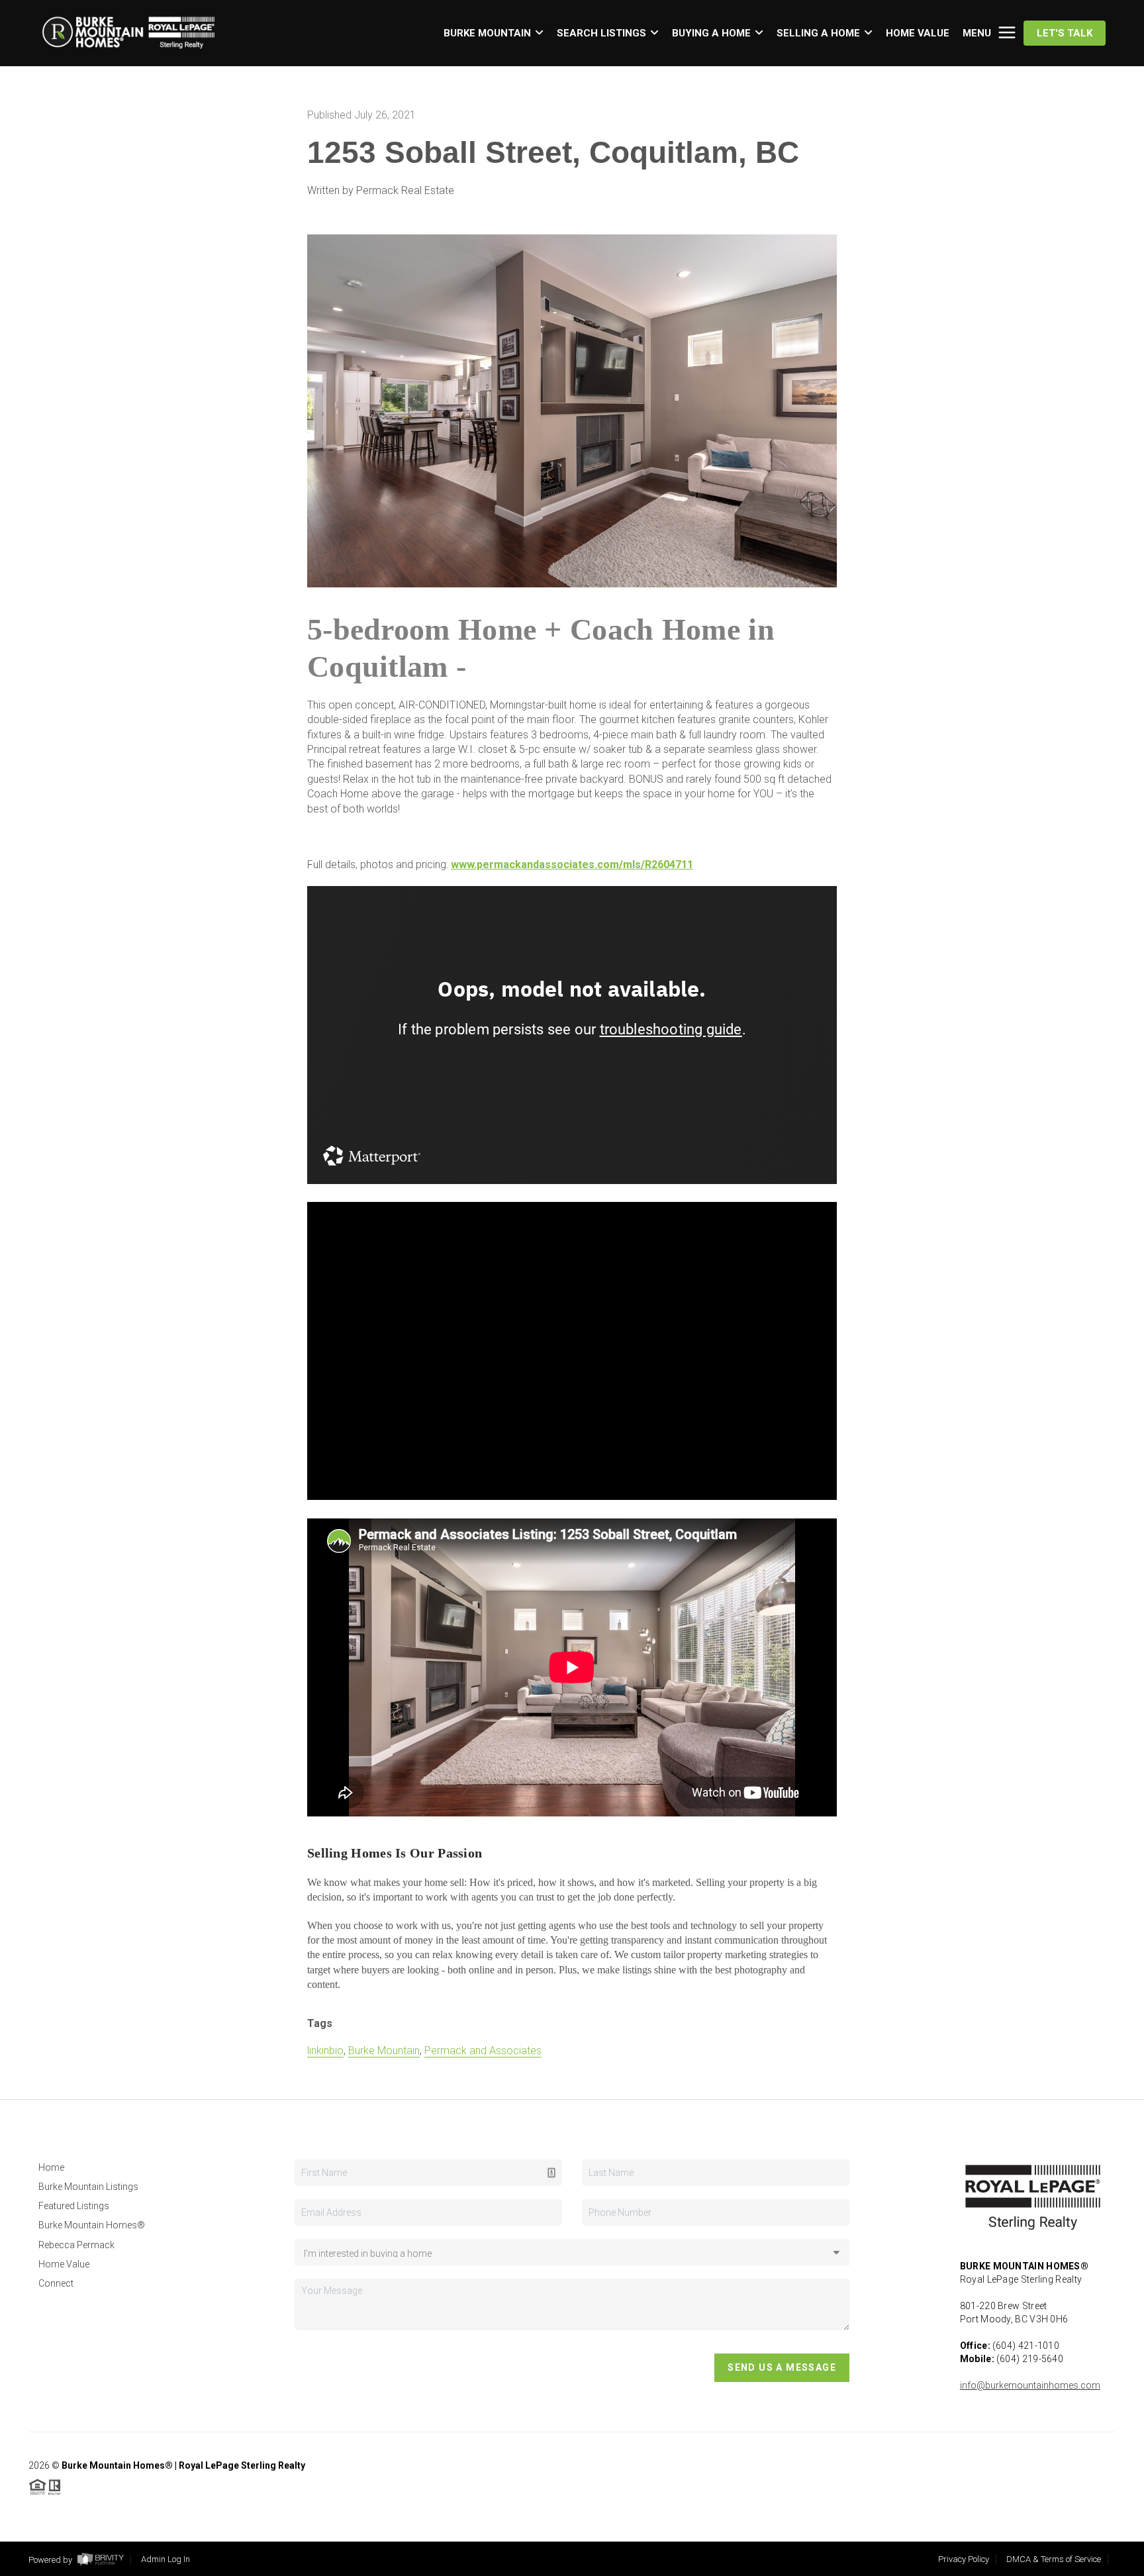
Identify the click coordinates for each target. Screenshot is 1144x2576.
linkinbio (325, 2051)
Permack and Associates (483, 2051)
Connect (56, 2283)
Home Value (64, 2264)
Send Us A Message (782, 2367)
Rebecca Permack (76, 2245)
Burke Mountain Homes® (92, 2225)
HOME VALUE (918, 33)
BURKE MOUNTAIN (487, 33)
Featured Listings (74, 2206)
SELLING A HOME (818, 33)
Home (51, 2167)
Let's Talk (1065, 33)
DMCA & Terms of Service (1054, 2559)
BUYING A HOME (711, 33)
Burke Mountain (384, 2051)
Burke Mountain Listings (88, 2187)
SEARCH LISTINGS (601, 33)
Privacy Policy (964, 2559)
